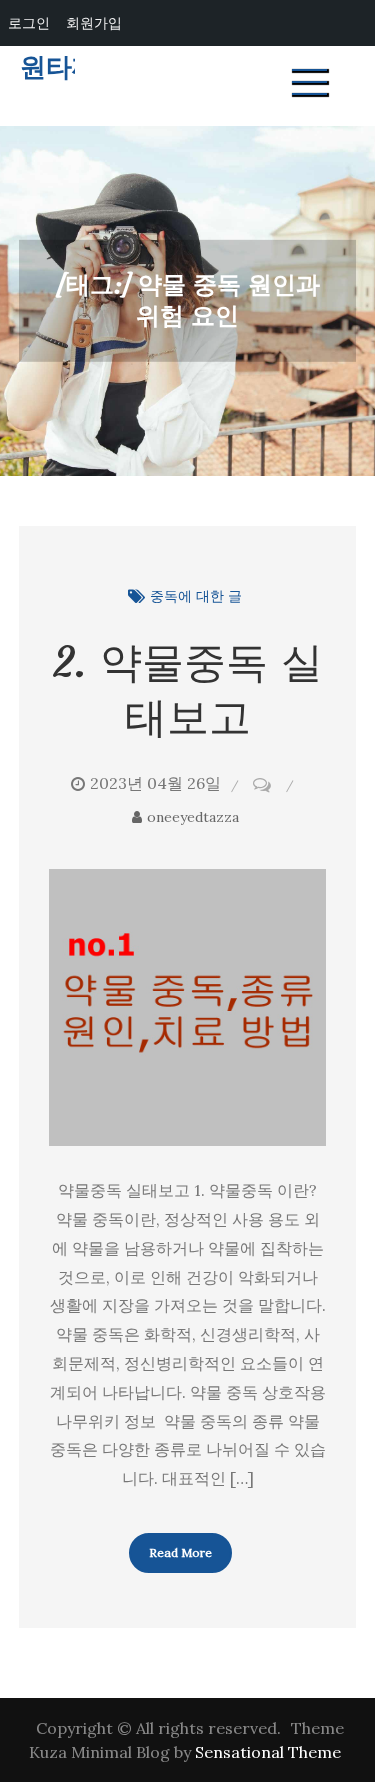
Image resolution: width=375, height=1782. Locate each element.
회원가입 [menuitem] (94, 22)
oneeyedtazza (193, 817)
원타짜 (59, 67)
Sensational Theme (268, 1752)
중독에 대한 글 (196, 596)
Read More (180, 1552)
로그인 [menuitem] (29, 22)
